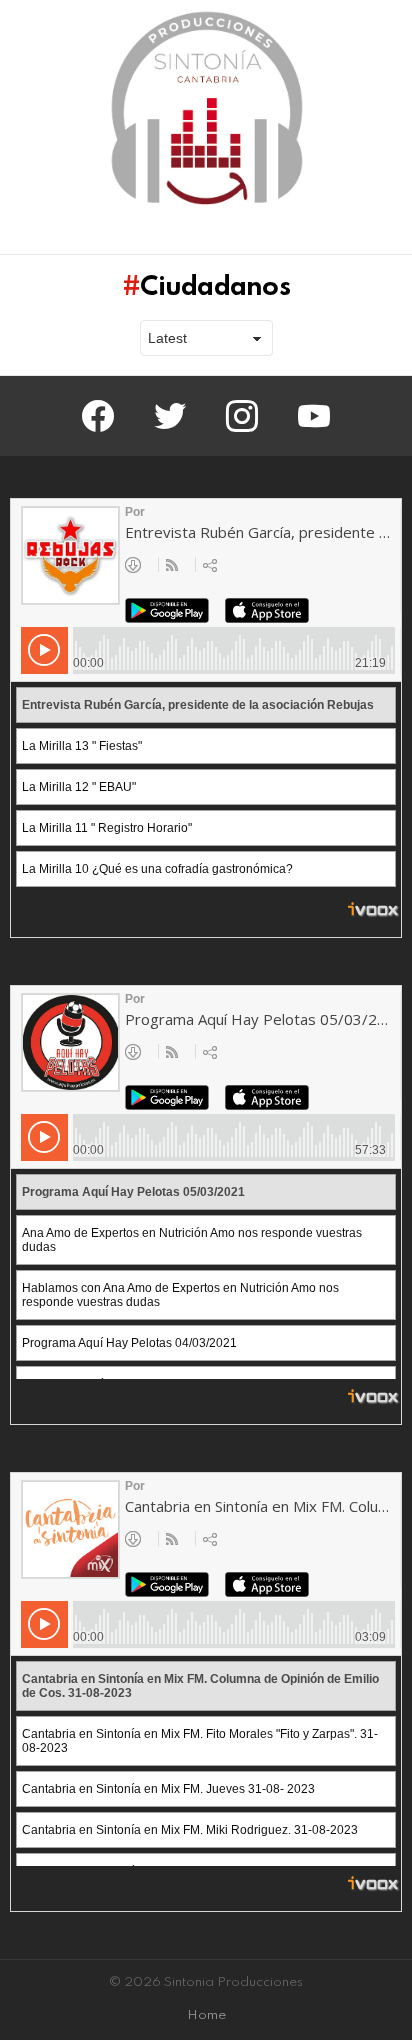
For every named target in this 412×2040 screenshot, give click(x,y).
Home (206, 2015)
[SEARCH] (390, 235)
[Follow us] (356, 235)
